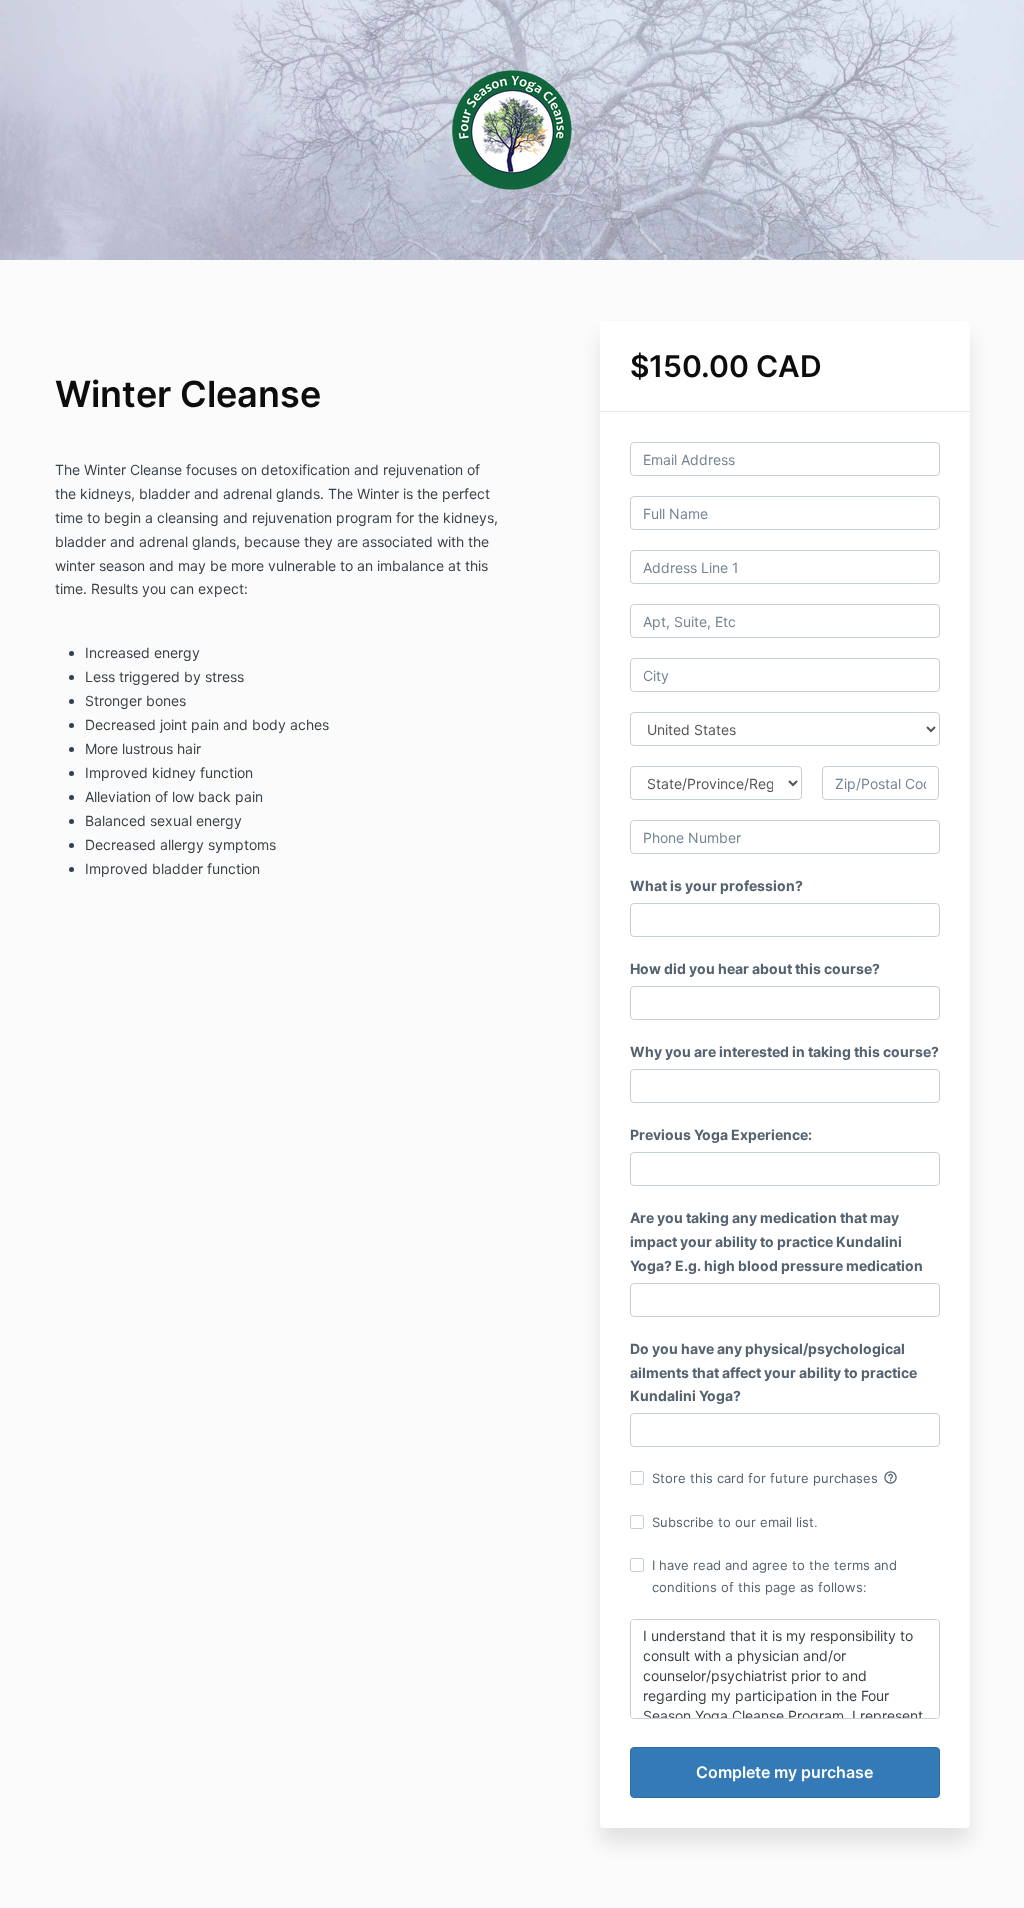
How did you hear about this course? (755, 968)
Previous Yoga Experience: (721, 1134)
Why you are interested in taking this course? (784, 1051)
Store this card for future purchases (775, 1478)
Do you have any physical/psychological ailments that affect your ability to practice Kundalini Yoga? (773, 1372)
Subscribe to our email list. (735, 1522)
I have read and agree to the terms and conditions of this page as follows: (774, 1576)
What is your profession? (716, 885)
